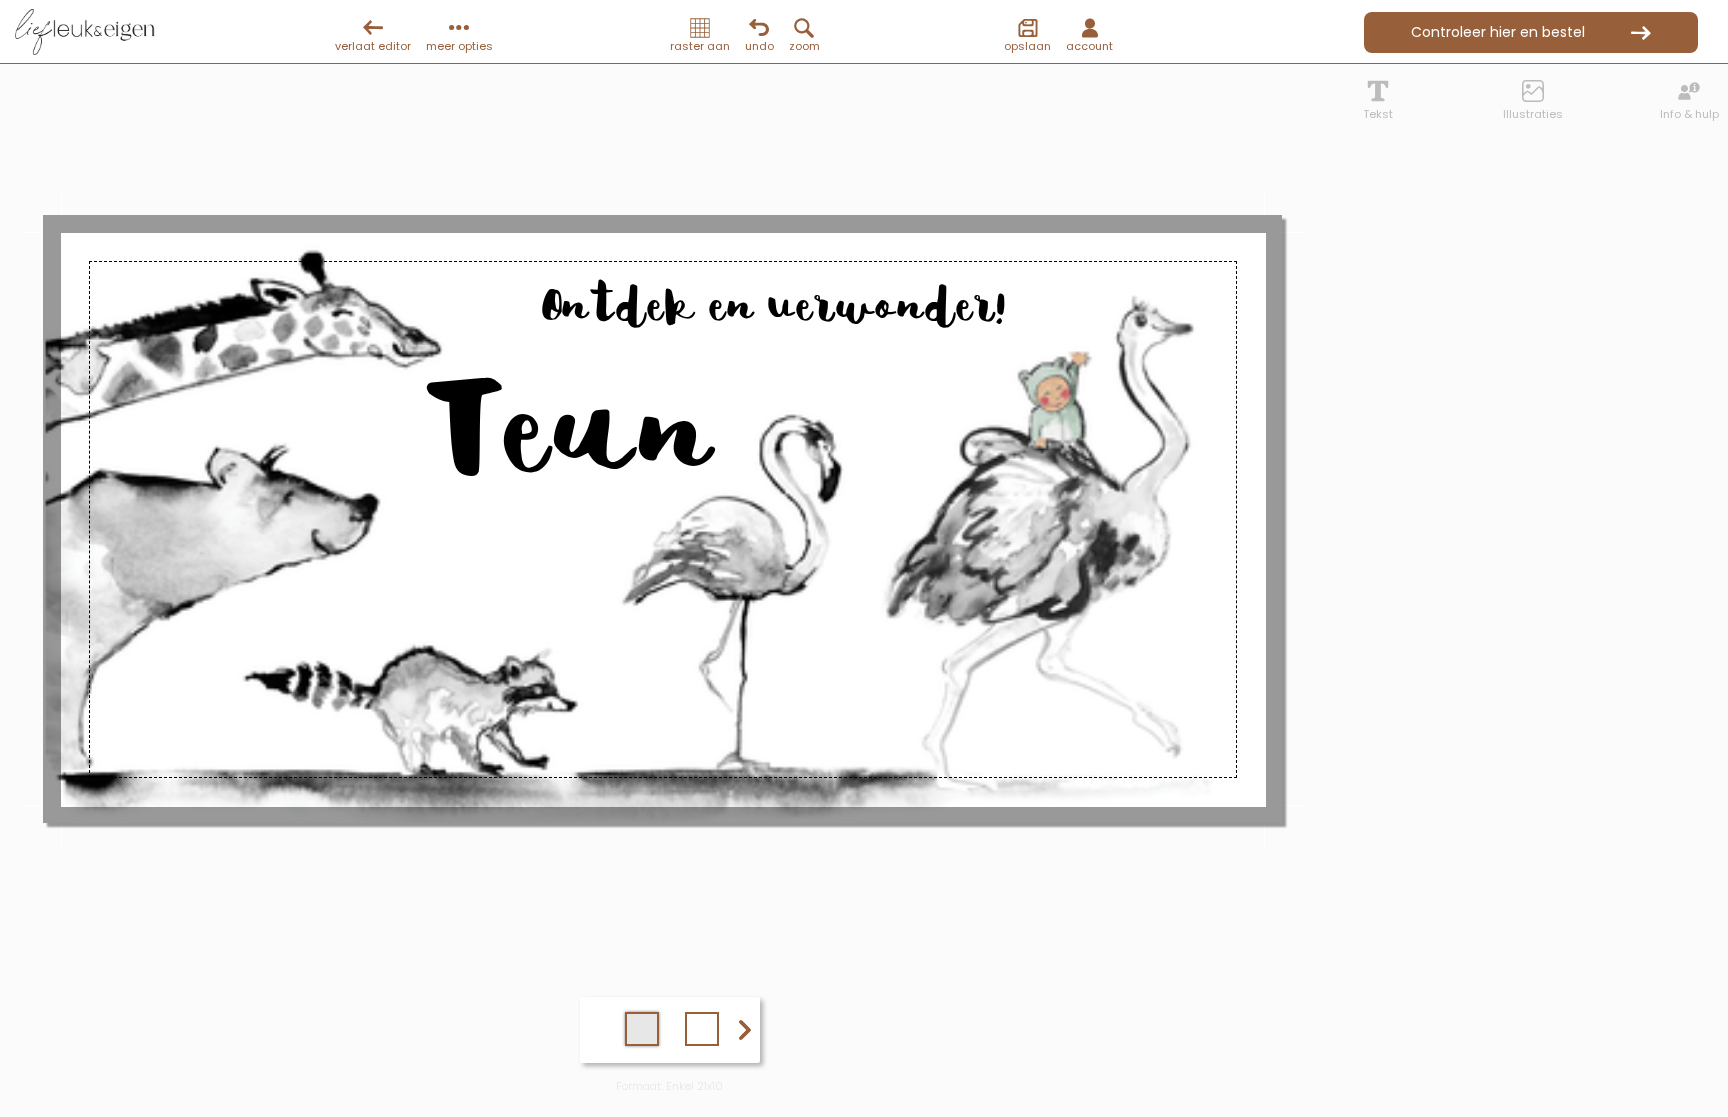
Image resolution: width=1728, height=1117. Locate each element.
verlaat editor (373, 46)
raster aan (700, 46)
